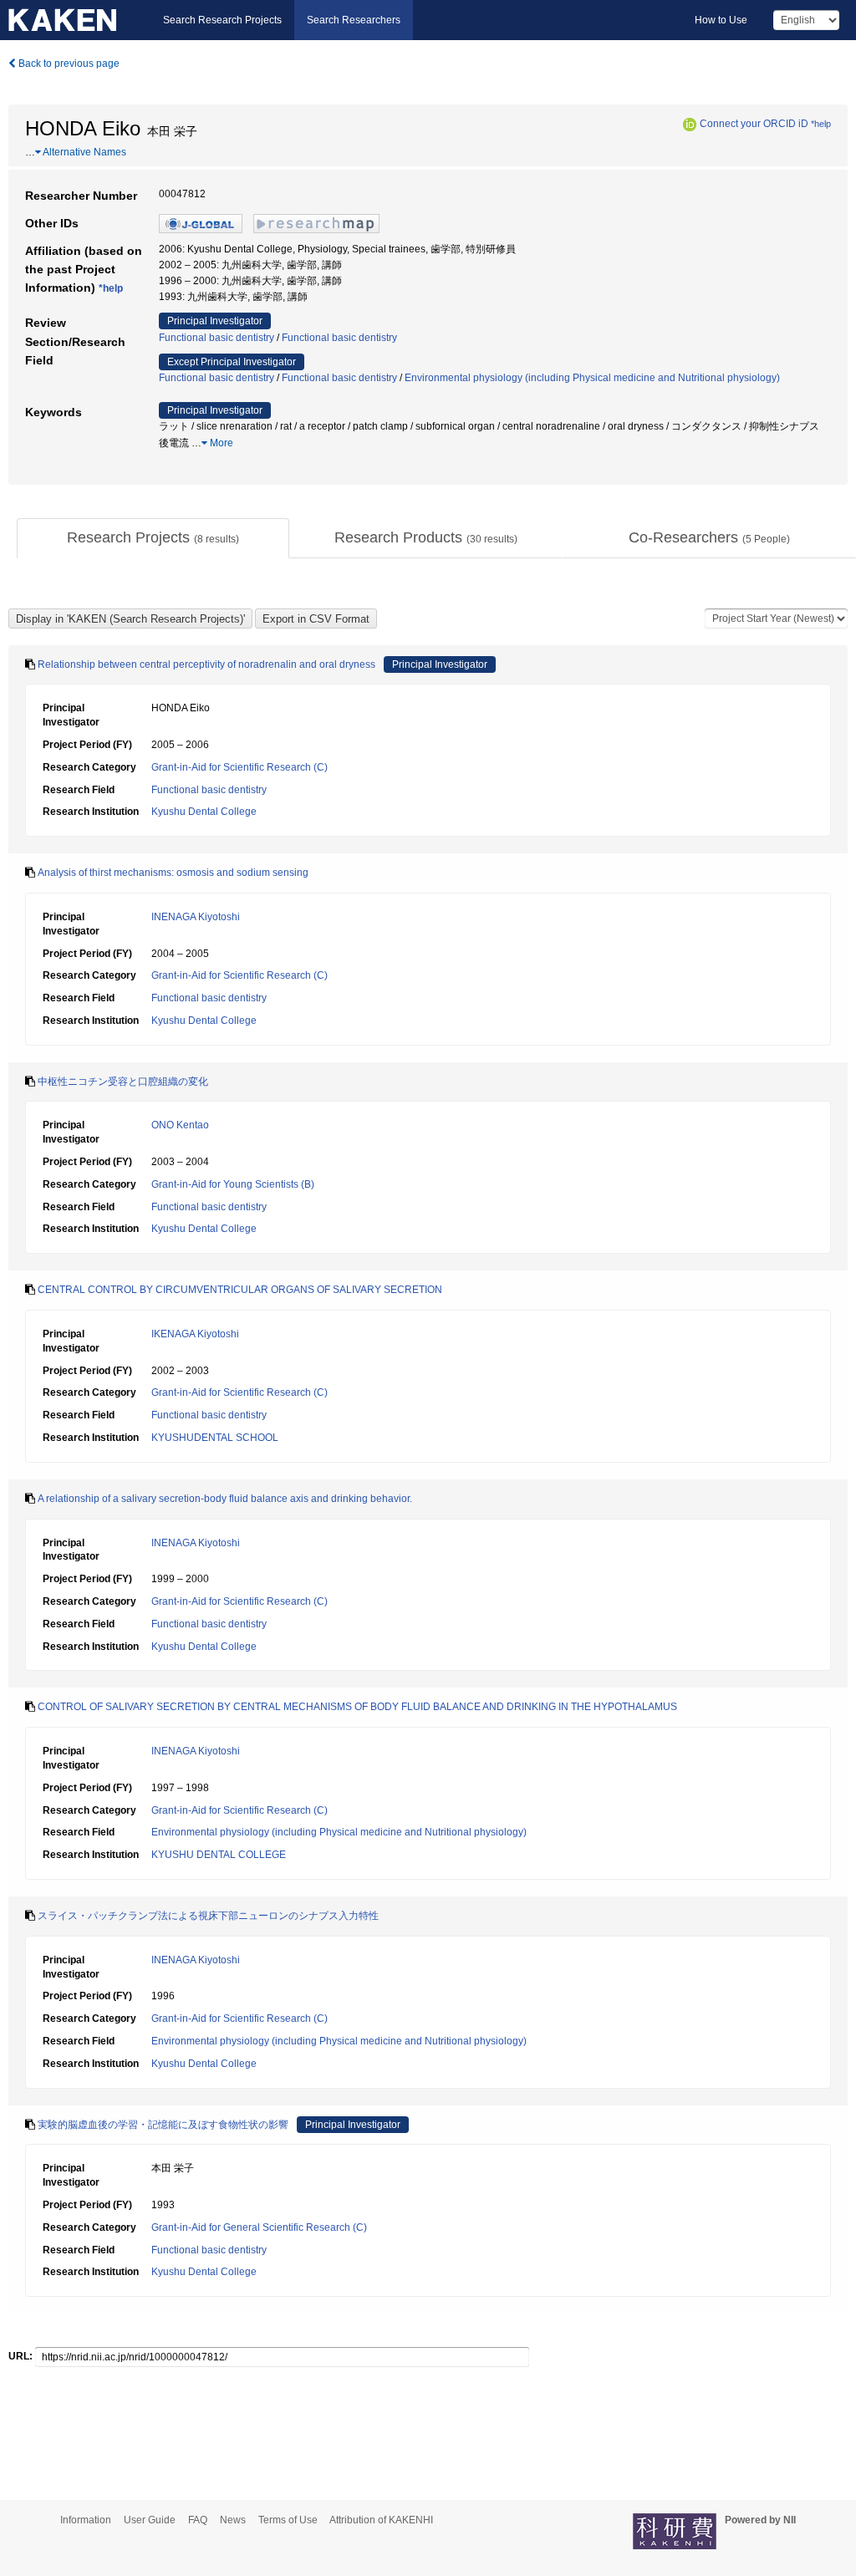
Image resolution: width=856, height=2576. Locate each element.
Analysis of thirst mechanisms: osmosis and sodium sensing (173, 873)
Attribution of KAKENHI (381, 2520)
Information (86, 2520)
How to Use (721, 20)
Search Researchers (354, 20)
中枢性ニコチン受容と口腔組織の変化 (123, 1082)
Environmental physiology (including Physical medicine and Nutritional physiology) (592, 378)
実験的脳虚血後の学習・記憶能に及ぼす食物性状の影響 (163, 2125)
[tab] (153, 538)
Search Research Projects (222, 20)
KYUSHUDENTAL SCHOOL (215, 1438)
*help (821, 124)
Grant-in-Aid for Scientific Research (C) (239, 767)
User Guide (150, 2520)
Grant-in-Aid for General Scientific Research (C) (259, 2227)
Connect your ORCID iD (754, 124)
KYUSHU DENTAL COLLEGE (219, 1855)
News (233, 2520)
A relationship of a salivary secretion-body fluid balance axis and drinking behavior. (225, 1499)
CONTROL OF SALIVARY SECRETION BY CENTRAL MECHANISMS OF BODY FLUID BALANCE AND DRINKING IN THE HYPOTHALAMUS (357, 1707)
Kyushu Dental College (204, 812)
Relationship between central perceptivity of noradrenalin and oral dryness (206, 664)
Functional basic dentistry (217, 338)
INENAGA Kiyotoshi (196, 917)
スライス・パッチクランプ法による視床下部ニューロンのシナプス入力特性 (208, 1916)
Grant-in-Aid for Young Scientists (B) (233, 1184)
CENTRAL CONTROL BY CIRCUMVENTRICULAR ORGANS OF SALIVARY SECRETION (240, 1290)
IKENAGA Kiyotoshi (195, 1334)
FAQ (198, 2520)
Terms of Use (288, 2520)
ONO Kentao (180, 1125)
